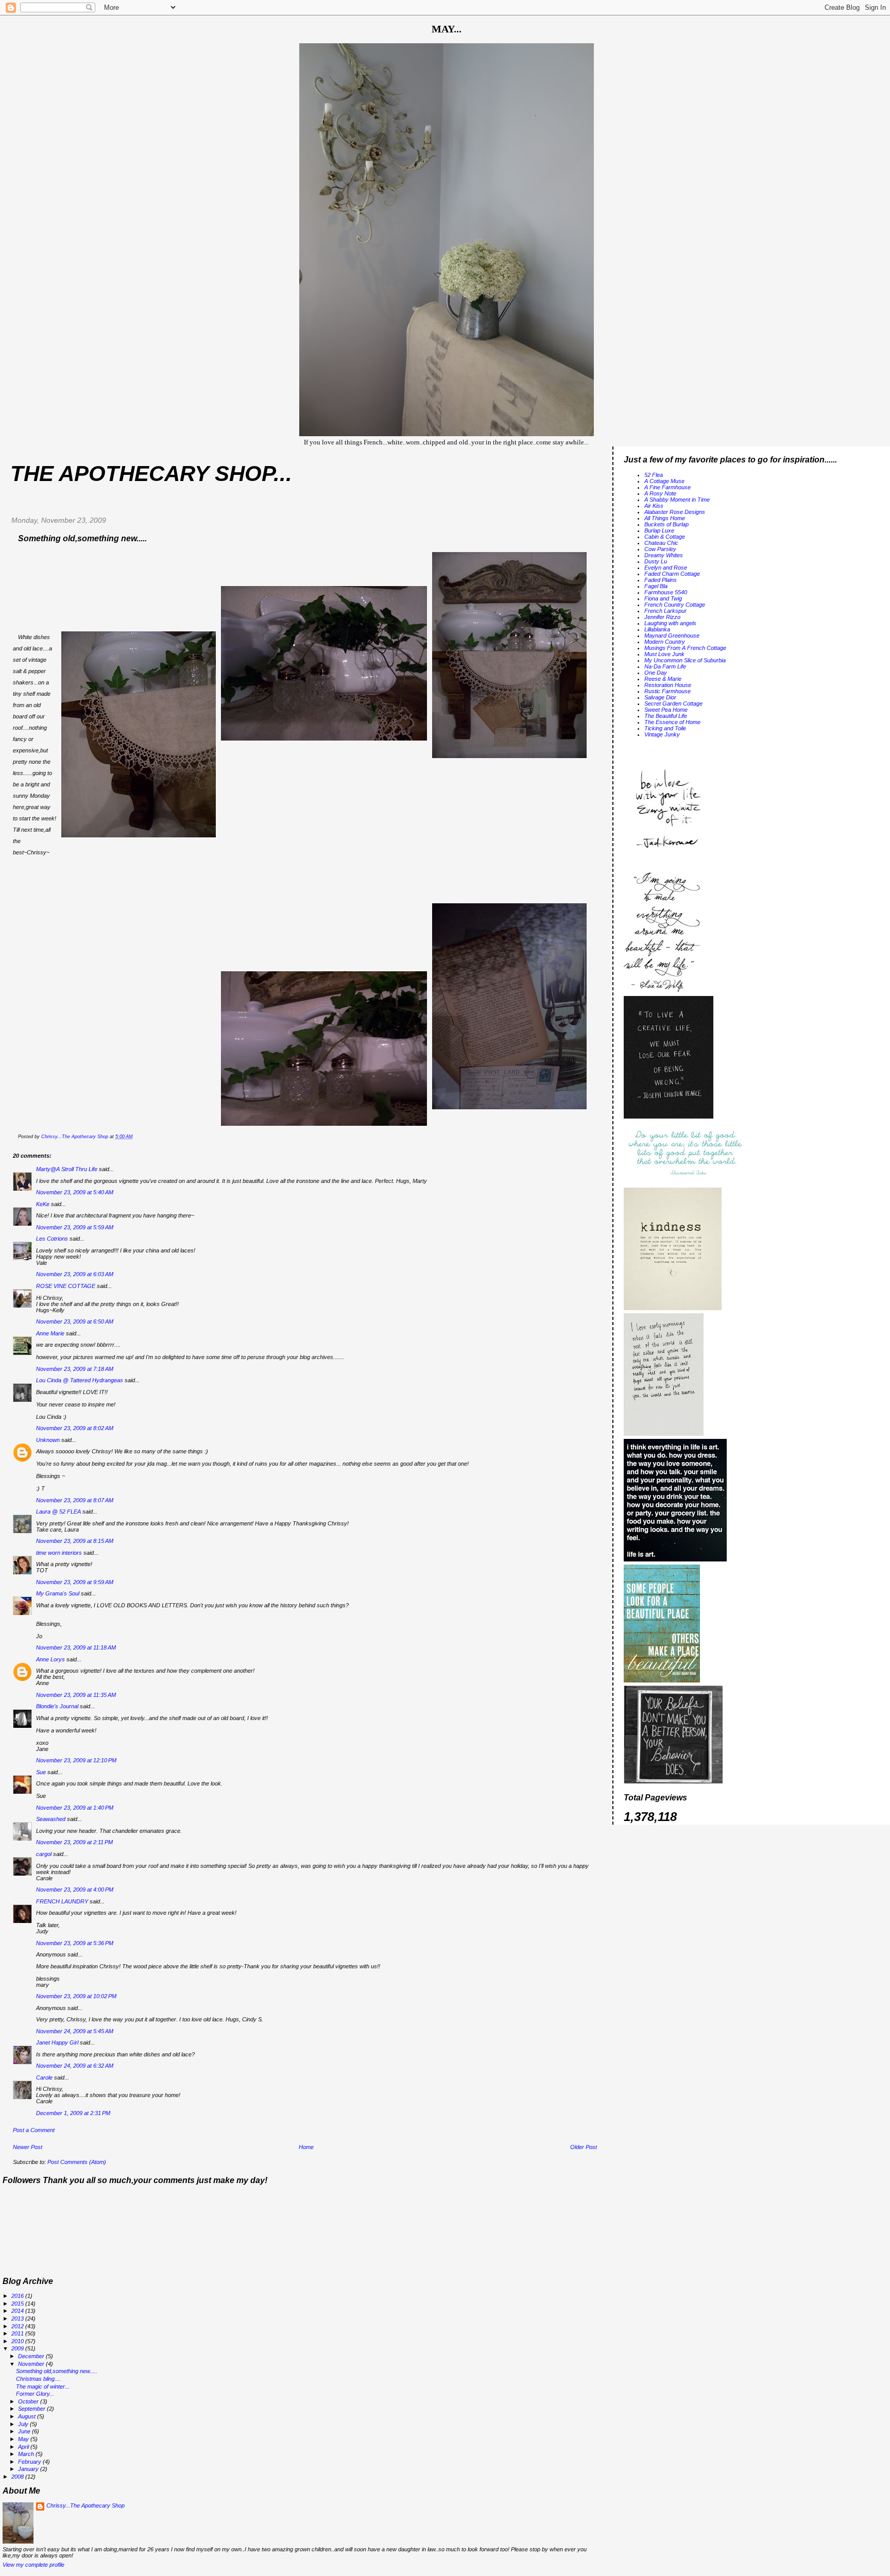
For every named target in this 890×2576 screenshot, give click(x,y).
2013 (18, 2319)
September (32, 2409)
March (27, 2454)
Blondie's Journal (57, 1706)
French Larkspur (665, 611)
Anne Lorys (50, 1659)
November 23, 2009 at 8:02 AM (75, 1428)
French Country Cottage (675, 605)
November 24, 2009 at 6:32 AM (75, 2066)
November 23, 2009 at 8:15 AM (75, 1541)
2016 (18, 2296)
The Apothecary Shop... (151, 474)
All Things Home (665, 518)
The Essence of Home (672, 722)
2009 (18, 2348)
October (29, 2401)
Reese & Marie (663, 679)
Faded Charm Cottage (672, 574)
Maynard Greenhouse (672, 636)
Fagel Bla (656, 586)
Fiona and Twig (663, 598)
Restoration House (668, 685)
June (25, 2431)
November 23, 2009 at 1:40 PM (75, 1808)
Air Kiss (654, 506)
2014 (18, 2311)
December (32, 2356)
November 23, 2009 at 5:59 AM (75, 1227)
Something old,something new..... (57, 2371)
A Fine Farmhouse (667, 487)
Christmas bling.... (38, 2379)
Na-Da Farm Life (665, 666)
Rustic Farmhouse (667, 691)
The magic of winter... (43, 2386)
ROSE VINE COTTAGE (66, 1286)
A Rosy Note (660, 493)
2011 (18, 2333)
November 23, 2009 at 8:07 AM (75, 1500)
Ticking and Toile (665, 728)
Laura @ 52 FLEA (58, 1512)
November (32, 2364)
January (29, 2469)
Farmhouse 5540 (666, 592)
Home (306, 2147)
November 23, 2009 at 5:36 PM (75, 1943)
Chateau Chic (661, 543)
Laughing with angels (670, 623)
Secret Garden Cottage (673, 703)
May (24, 2439)
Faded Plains (661, 580)
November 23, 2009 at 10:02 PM (76, 1996)
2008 (18, 2477)
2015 (18, 2304)
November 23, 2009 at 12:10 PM (76, 1760)
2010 (18, 2341)
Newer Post (28, 2147)
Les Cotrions (52, 1239)
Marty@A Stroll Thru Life (67, 1169)
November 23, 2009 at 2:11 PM (74, 1842)
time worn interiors (59, 1553)
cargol (44, 1854)
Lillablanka (657, 629)
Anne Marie (50, 1333)
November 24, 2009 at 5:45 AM (75, 2031)
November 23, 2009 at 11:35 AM (76, 1695)
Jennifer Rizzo (662, 617)
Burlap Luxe (659, 530)
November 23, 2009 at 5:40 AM (75, 1192)
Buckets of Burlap (666, 524)
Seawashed (51, 1819)
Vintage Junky (662, 734)
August (28, 2416)
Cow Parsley (660, 549)
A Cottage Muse (664, 481)
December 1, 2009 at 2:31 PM (73, 2113)
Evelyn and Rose (666, 568)
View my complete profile (33, 2565)
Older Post (584, 2147)
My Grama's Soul (58, 1593)
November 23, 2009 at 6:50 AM (75, 1321)
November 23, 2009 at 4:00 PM (75, 1890)
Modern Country (665, 642)
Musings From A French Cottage (685, 648)
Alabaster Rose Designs (675, 512)
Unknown (48, 1440)
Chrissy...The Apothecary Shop (85, 2505)
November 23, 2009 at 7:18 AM (75, 1369)
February (30, 2462)
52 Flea (654, 475)
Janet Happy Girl (57, 2042)
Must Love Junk (664, 654)
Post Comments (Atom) (77, 2162)
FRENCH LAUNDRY (62, 1901)
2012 (18, 2326)
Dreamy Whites (664, 555)
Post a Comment (34, 2130)
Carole (44, 2077)
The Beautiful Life (666, 716)
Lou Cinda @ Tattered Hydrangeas (80, 1380)
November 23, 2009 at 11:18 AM (76, 1647)
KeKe (43, 1204)
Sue (41, 1772)
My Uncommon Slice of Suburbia (685, 660)
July (24, 2424)
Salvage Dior (660, 697)
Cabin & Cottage (665, 537)
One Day (656, 673)
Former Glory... (35, 2394)
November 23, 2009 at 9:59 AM (75, 1582)
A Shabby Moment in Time (677, 500)
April (24, 2447)
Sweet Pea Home (666, 710)
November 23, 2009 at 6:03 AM (75, 1274)
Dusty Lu (656, 561)
